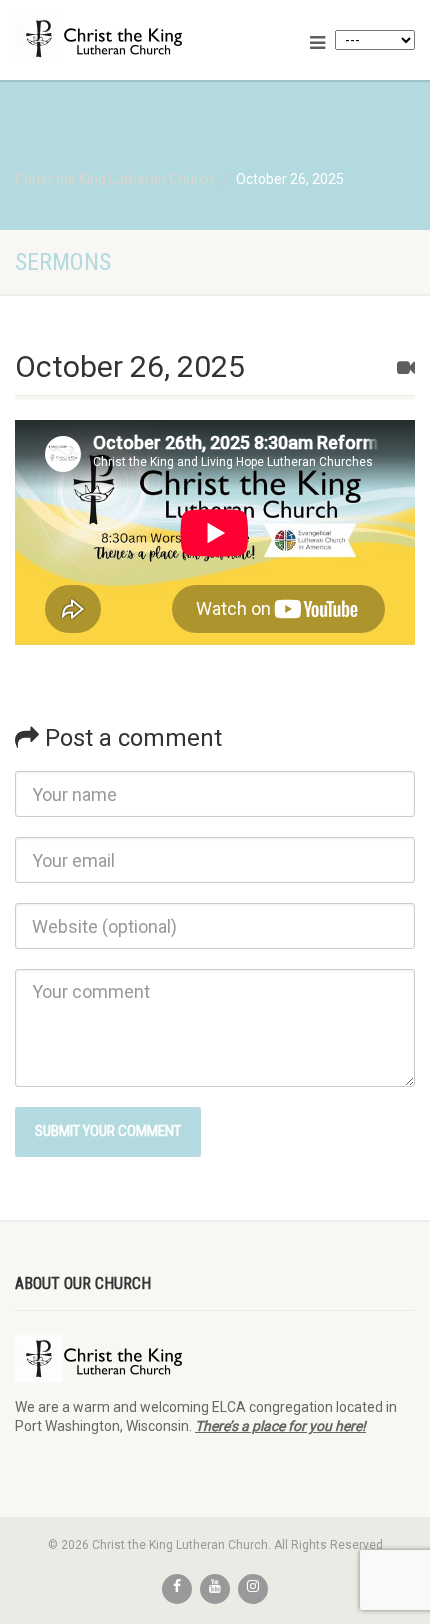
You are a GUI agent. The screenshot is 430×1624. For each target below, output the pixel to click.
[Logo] (143, 39)
